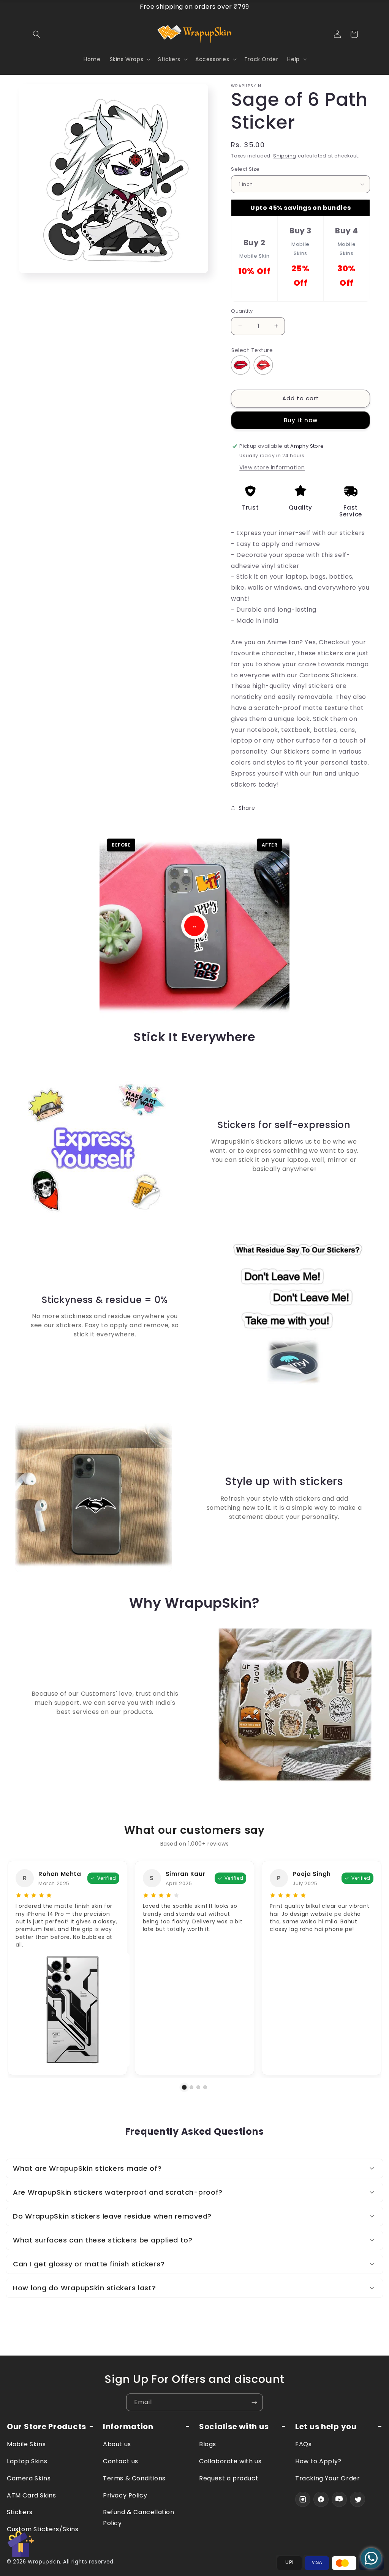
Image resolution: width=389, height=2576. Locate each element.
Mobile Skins (26, 2444)
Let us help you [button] (326, 2427)
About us (117, 2444)
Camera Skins (29, 2478)
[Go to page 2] (191, 2087)
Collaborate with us (230, 2461)
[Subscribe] (254, 2402)
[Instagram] (303, 2499)
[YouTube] (339, 2499)
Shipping (285, 156)
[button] (36, 34)
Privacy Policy (125, 2495)
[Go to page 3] (198, 2087)
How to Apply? (318, 2461)
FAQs (303, 2444)
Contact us (121, 2461)
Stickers (20, 2512)
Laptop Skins (27, 2461)
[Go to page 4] (205, 2087)
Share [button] (247, 808)
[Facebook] (321, 2499)
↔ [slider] (194, 926)
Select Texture (252, 350)
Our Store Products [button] (47, 2427)
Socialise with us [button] (234, 2427)
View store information (272, 467)
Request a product (229, 2478)
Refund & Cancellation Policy (139, 2518)
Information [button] (128, 2427)
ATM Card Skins (31, 2495)
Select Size (245, 169)
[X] (357, 2499)
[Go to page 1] (184, 2087)
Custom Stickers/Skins (43, 2529)
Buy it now (301, 420)
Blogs (208, 2444)
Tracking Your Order (327, 2478)
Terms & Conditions (134, 2478)
